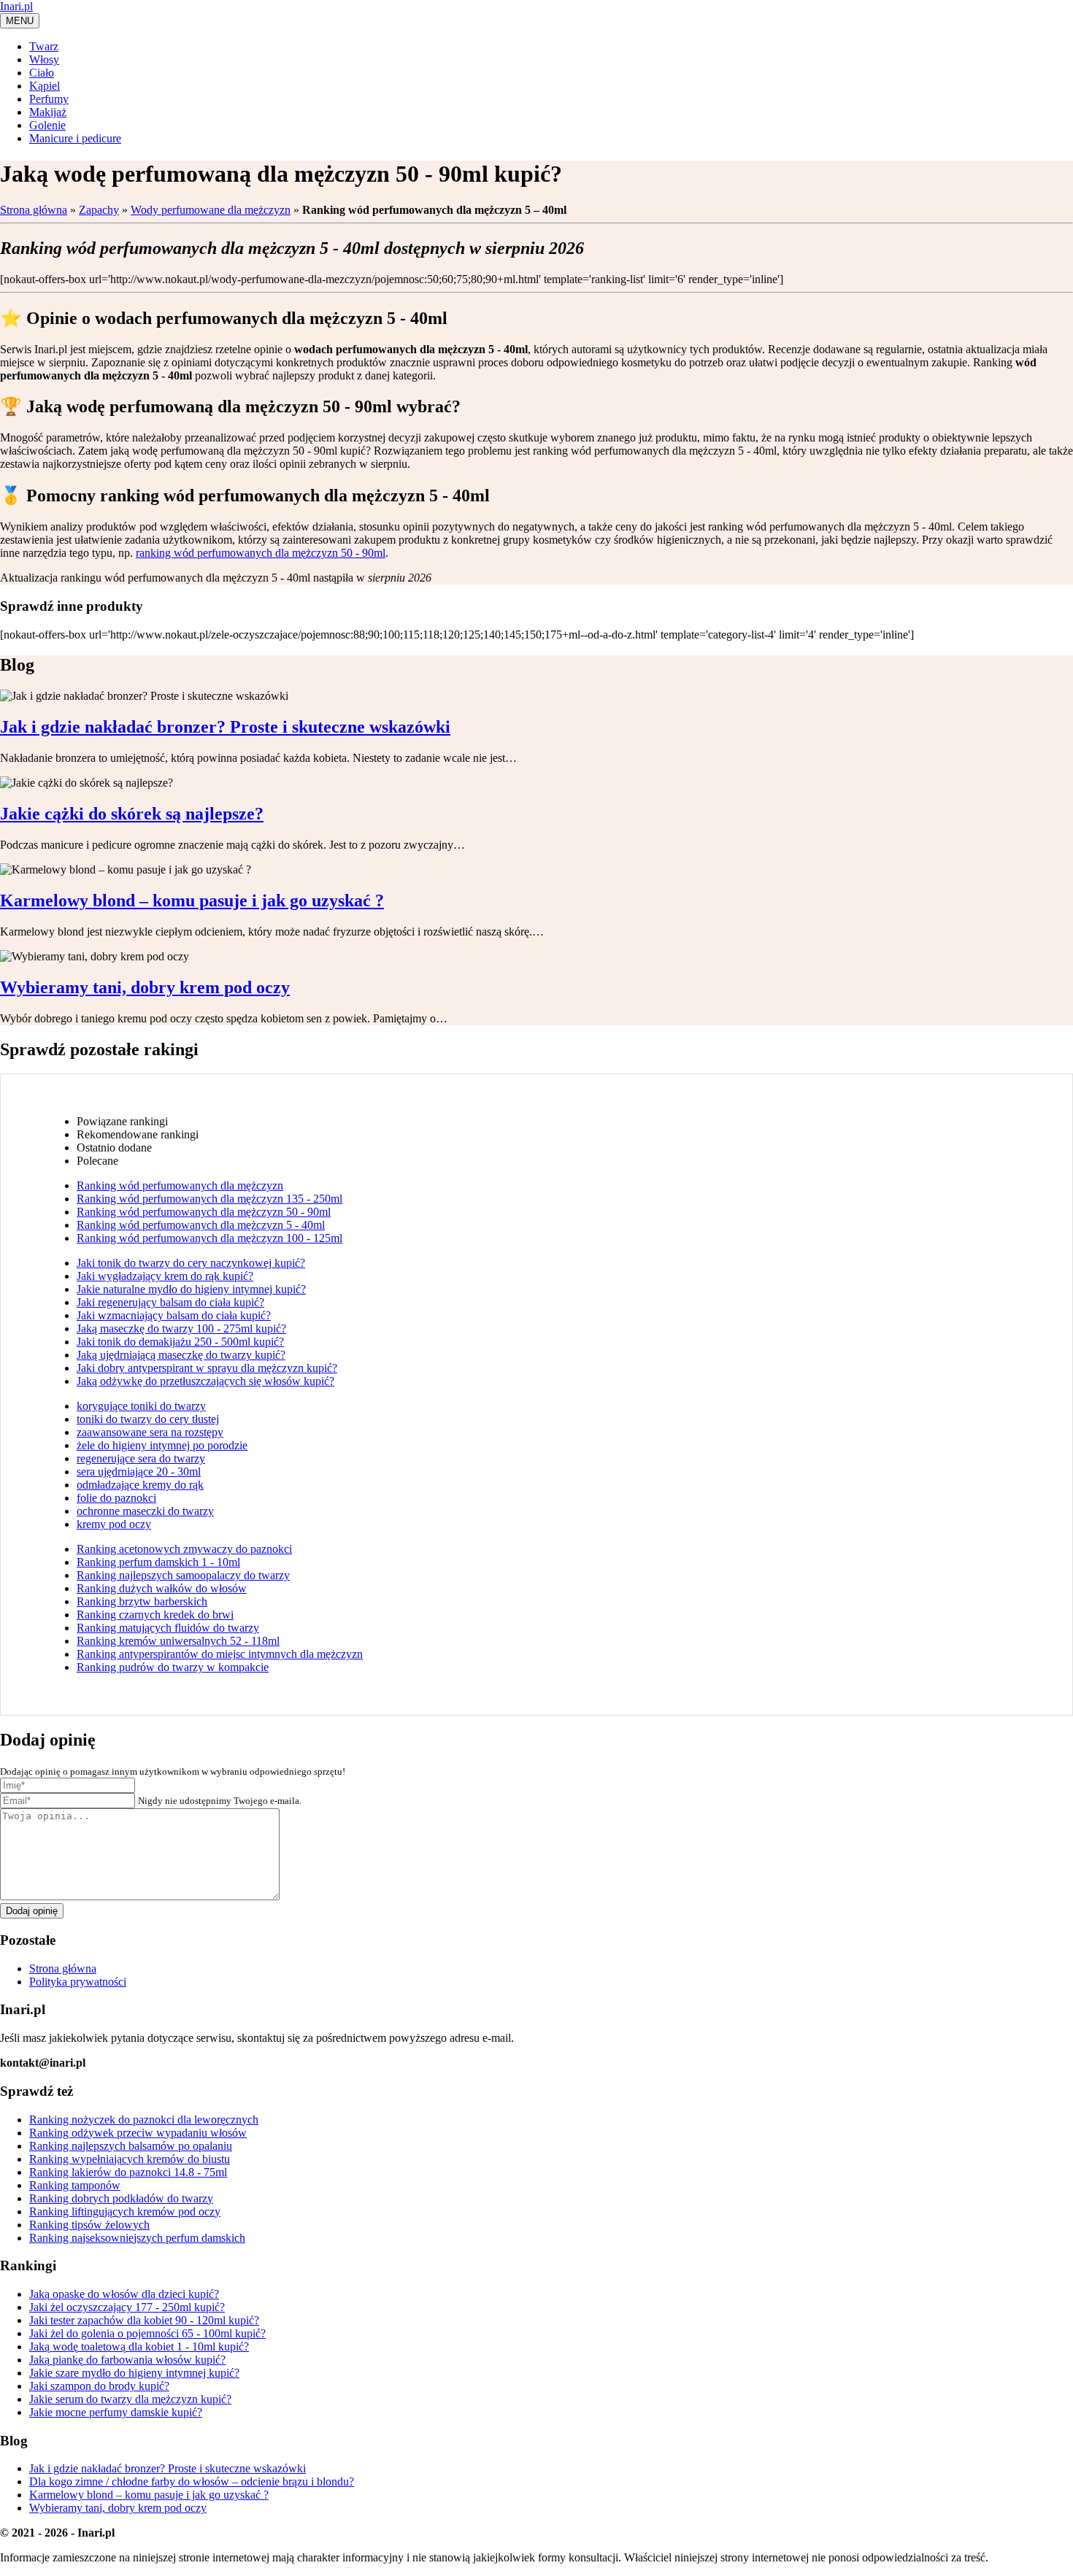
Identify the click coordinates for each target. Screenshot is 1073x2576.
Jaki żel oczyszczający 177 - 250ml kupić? (127, 2307)
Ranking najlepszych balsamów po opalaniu (131, 2146)
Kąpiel (45, 86)
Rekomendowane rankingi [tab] (138, 1134)
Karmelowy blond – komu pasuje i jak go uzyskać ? (149, 2495)
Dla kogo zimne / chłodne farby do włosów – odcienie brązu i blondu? (192, 2481)
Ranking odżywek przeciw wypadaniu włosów (138, 2133)
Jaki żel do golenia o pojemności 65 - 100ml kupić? (147, 2333)
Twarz (44, 46)
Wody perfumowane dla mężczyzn (211, 210)
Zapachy (99, 210)
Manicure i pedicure (75, 138)
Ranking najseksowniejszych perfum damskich (137, 2238)
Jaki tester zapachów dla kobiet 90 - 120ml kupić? (144, 2320)
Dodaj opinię (32, 1911)
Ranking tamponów (75, 2185)
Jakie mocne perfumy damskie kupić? (116, 2412)
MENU (20, 21)
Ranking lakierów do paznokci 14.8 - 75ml (128, 2172)
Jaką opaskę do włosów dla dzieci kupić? (124, 2294)
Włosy (44, 59)
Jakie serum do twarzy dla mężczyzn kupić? (130, 2399)
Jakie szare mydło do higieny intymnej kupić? (134, 2373)
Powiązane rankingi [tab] (122, 1121)
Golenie (47, 125)
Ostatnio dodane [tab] (114, 1148)
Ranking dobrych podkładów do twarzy (121, 2198)
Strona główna (34, 210)
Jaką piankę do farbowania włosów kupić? (127, 2360)
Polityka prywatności (78, 1982)
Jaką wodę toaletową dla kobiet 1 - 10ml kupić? (139, 2346)
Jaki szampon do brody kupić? (99, 2386)
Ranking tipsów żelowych (89, 2225)
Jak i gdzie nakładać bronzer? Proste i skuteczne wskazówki (168, 2468)
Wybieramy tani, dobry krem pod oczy (118, 2508)
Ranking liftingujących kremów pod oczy (125, 2211)
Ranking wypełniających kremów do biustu (130, 2159)
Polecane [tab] (97, 1161)
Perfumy (49, 99)
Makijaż (48, 112)
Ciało (42, 73)
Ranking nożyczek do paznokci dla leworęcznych (144, 2120)
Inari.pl (16, 6)
